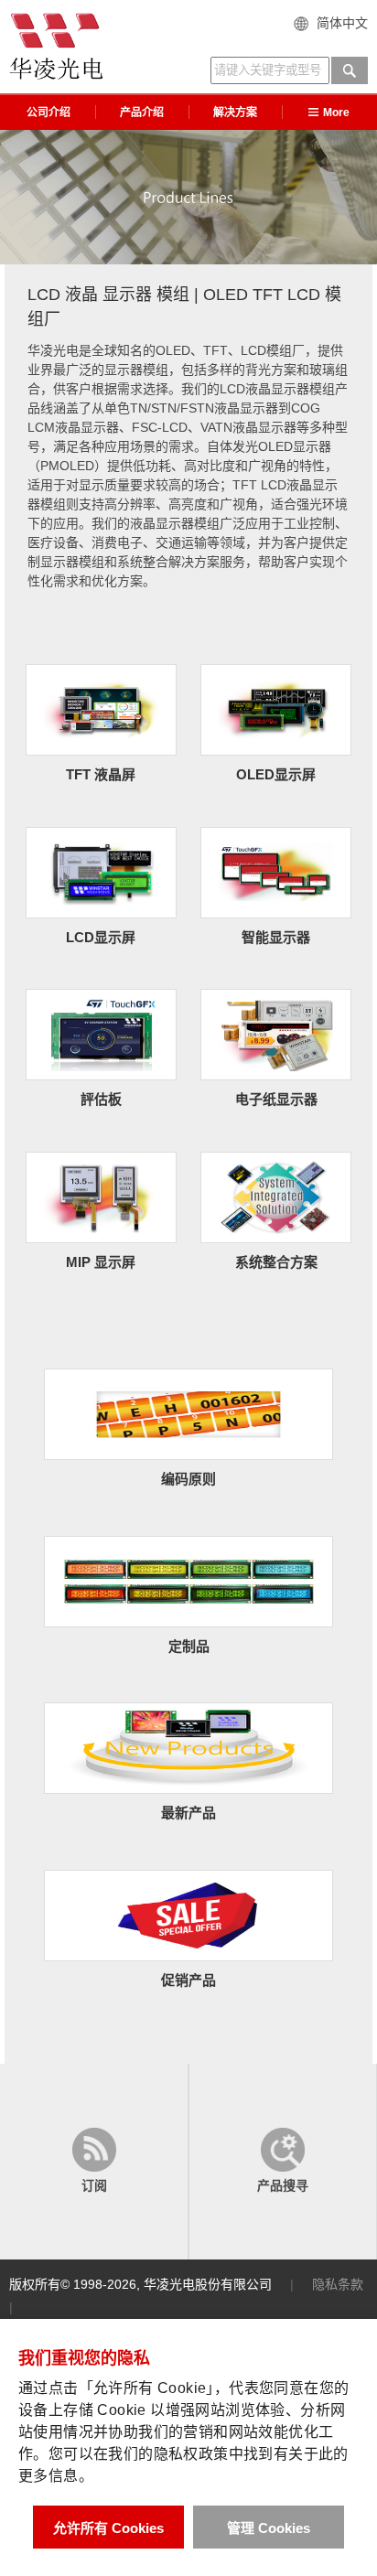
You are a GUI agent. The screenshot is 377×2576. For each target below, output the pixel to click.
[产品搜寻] (283, 2162)
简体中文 (342, 23)
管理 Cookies (269, 2528)
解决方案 (235, 113)
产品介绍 (142, 113)
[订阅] (94, 2162)
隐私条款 (338, 2284)
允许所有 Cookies (108, 2528)
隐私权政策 (191, 2454)
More (336, 113)
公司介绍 (48, 113)
